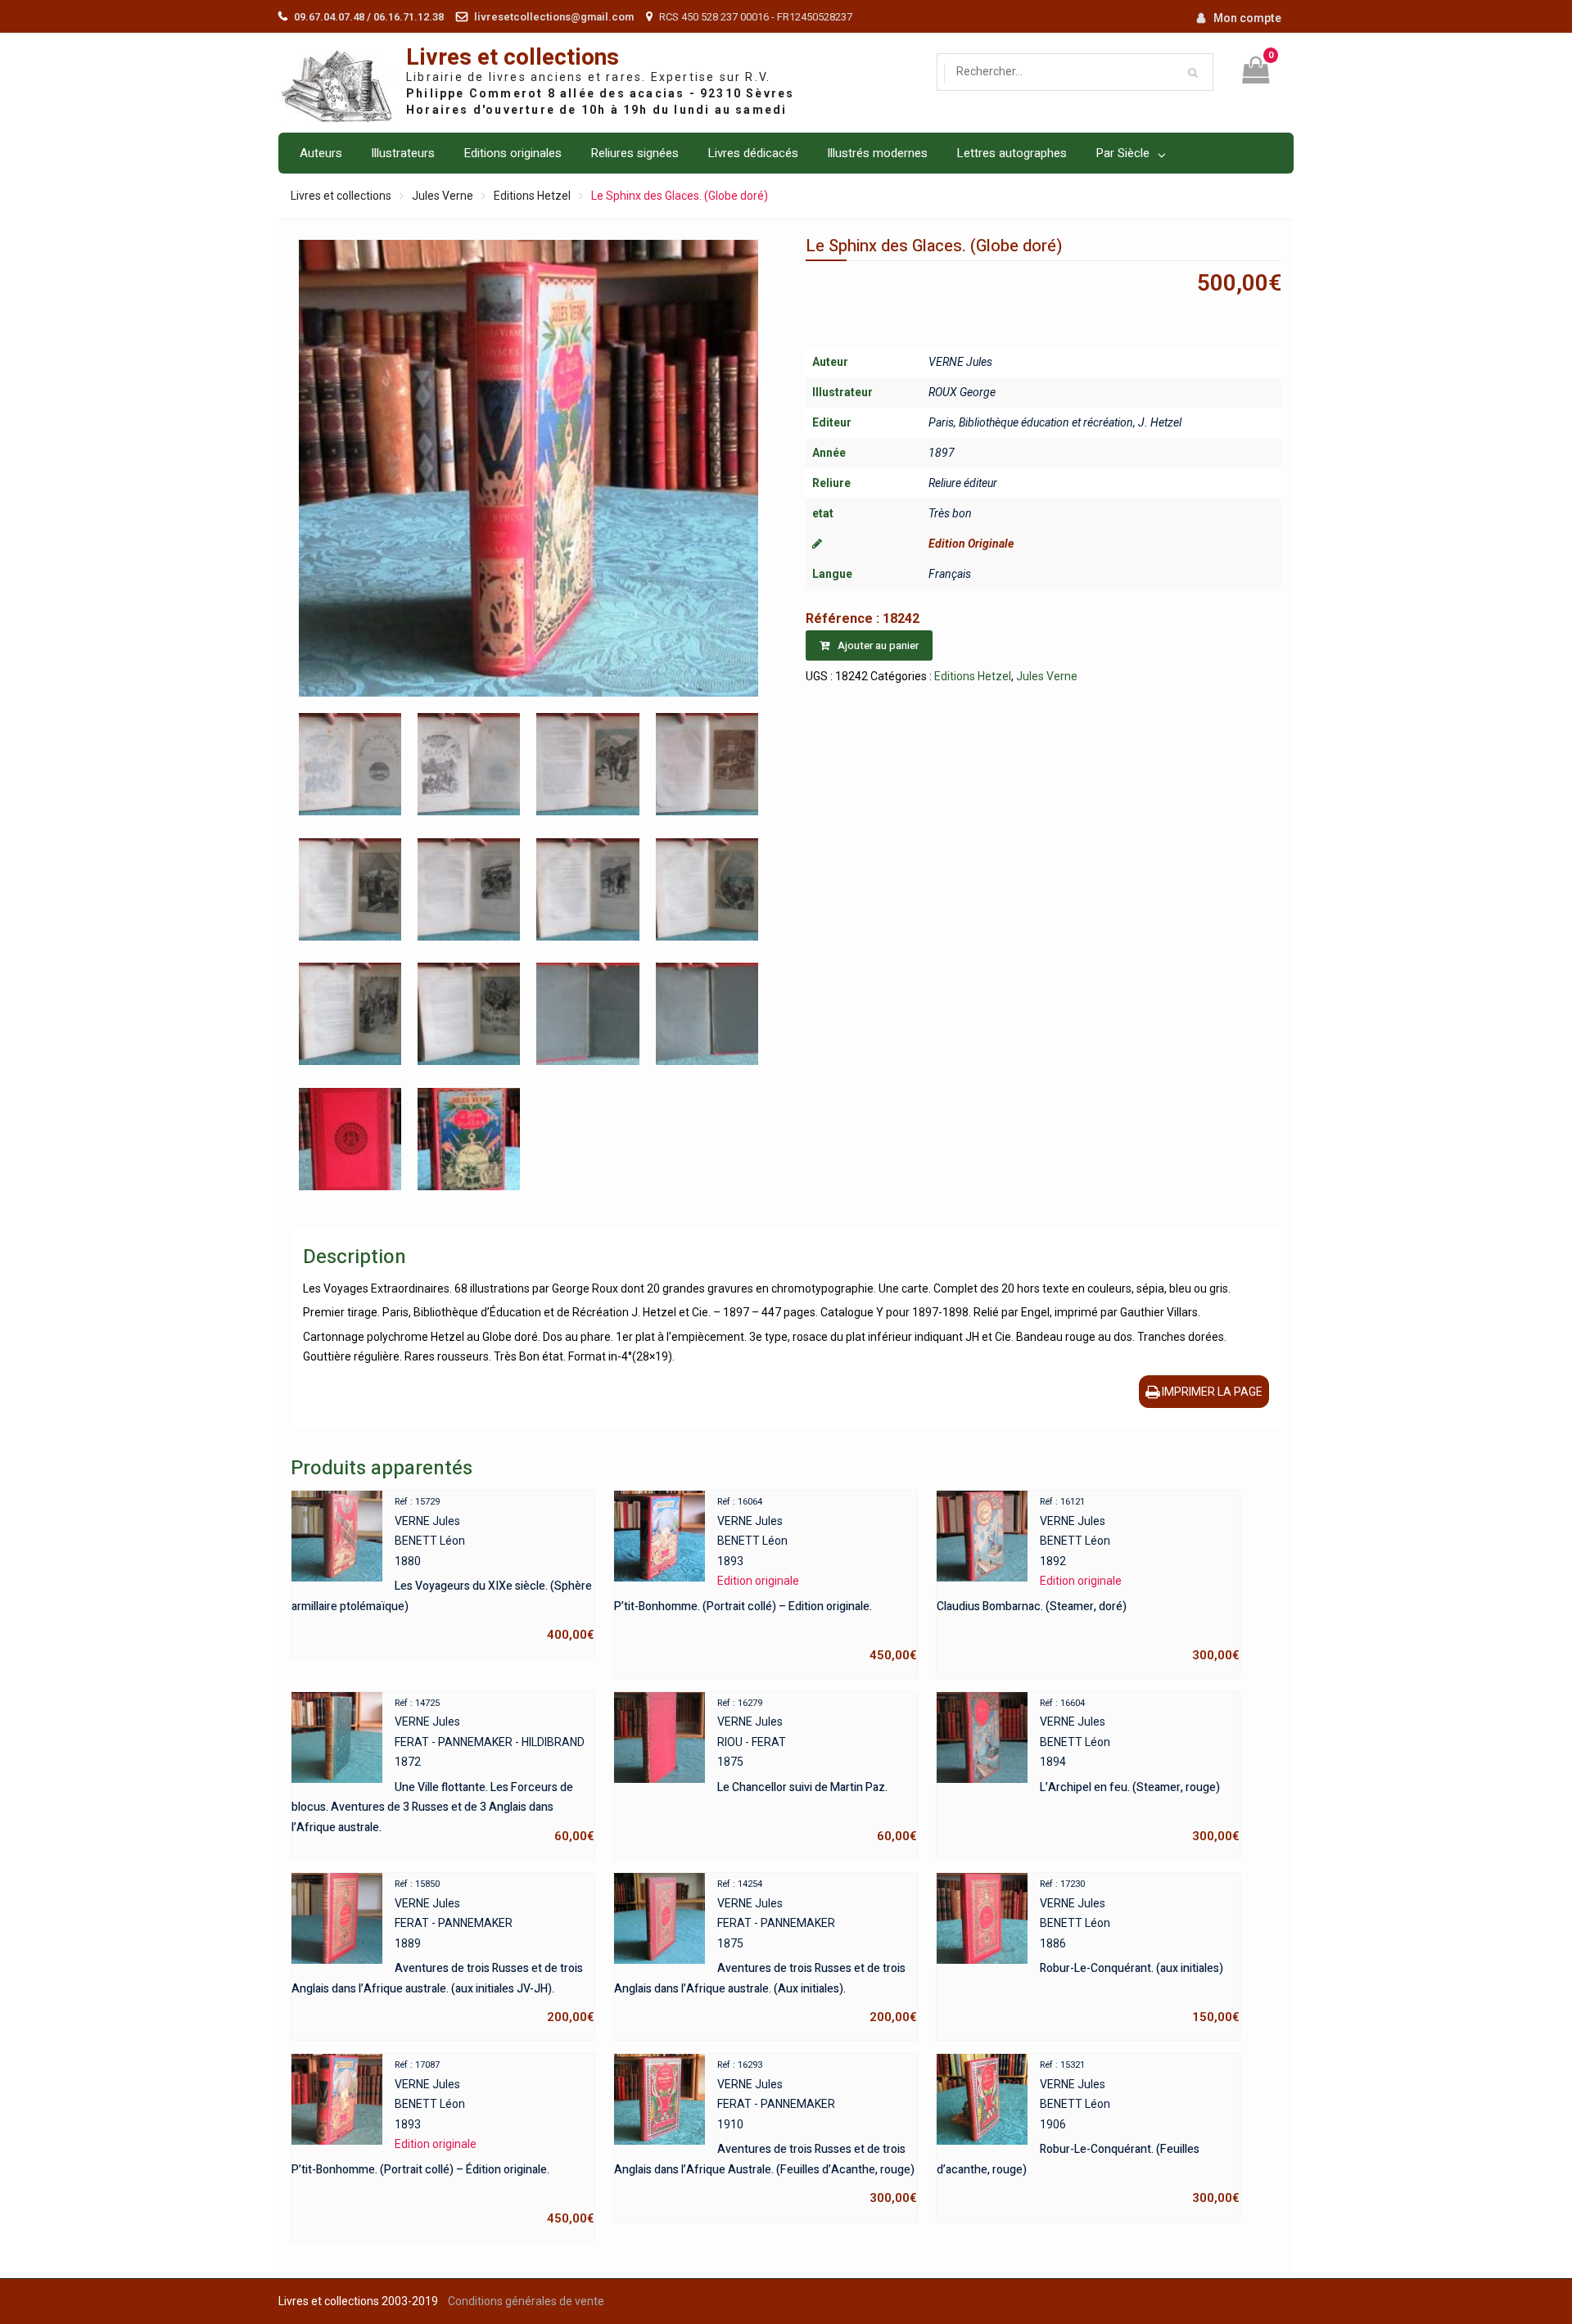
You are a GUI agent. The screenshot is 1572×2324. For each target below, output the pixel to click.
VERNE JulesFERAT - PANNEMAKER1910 (766, 2132)
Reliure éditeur (963, 483)
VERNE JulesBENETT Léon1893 (766, 1579)
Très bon (950, 513)
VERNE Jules (960, 362)
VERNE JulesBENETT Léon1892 (1088, 1579)
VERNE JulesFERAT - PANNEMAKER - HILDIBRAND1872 (443, 1771)
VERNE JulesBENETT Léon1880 (443, 1569)
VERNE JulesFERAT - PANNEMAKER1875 (766, 1952)
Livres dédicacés (753, 153)
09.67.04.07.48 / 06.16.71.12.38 (369, 17)
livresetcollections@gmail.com (554, 17)
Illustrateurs (403, 153)
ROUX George (962, 392)
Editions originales (513, 153)
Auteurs (321, 153)
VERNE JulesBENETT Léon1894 (1140, 1771)
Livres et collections (513, 58)
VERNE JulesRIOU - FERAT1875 (817, 1771)
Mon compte (1247, 18)
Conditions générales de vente (526, 2301)
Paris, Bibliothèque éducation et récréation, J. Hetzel (1055, 422)
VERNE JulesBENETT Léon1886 (1140, 1952)
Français (950, 574)
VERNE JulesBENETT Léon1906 (1088, 2132)
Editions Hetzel (532, 196)
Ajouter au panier (878, 645)
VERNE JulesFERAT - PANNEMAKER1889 (443, 1952)
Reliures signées (635, 153)
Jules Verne (443, 196)
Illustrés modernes (877, 153)
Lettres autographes (1012, 153)
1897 (942, 453)
